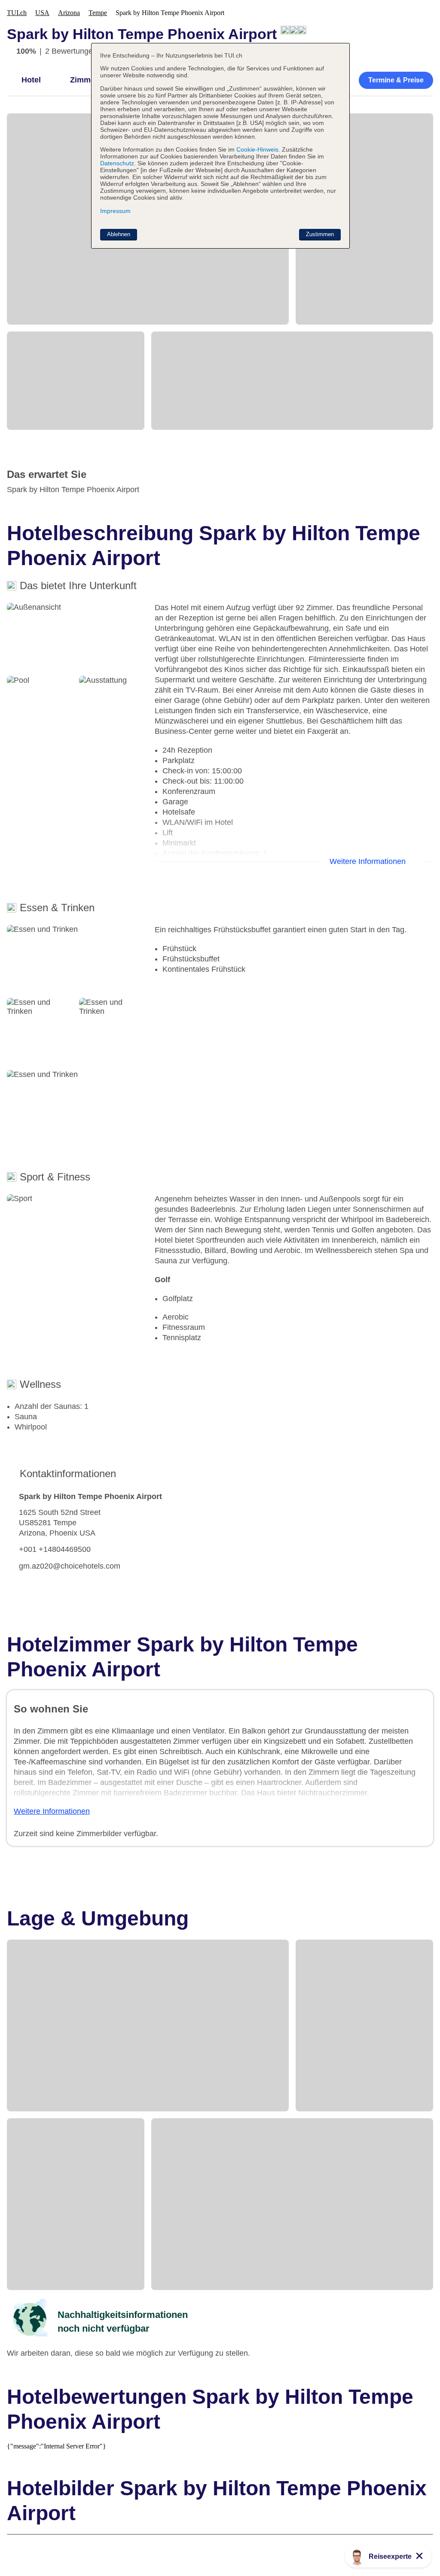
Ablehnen (119, 234)
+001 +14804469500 (55, 1549)
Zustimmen (320, 234)
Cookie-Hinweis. (257, 149)
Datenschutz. (118, 163)
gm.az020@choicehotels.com (70, 1566)
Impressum (115, 211)
